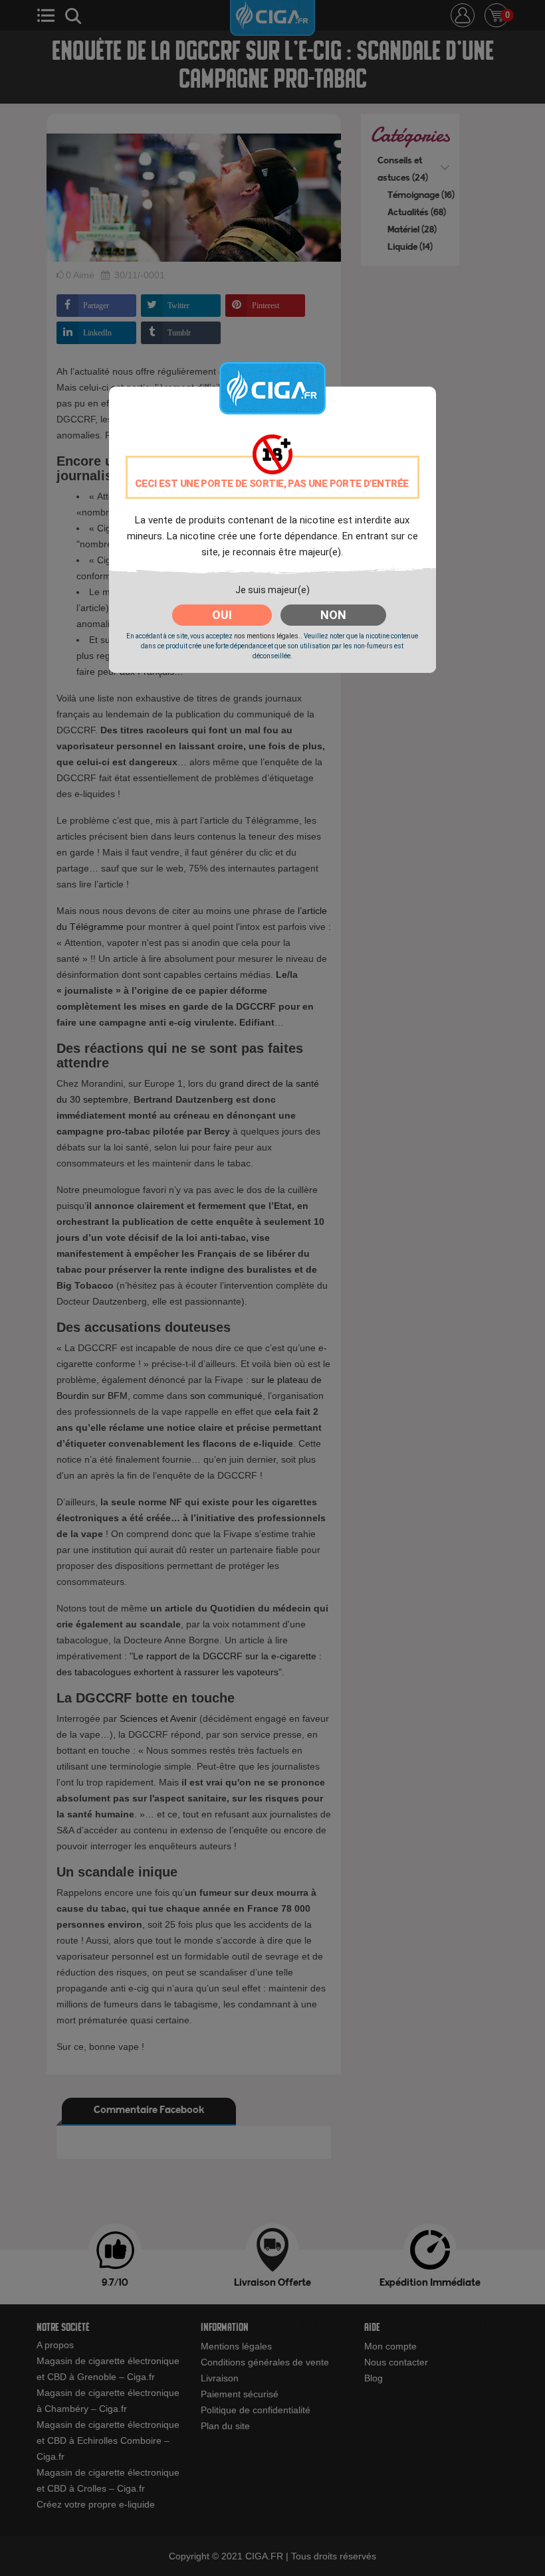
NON (333, 615)
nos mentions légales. (267, 636)
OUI (222, 615)
